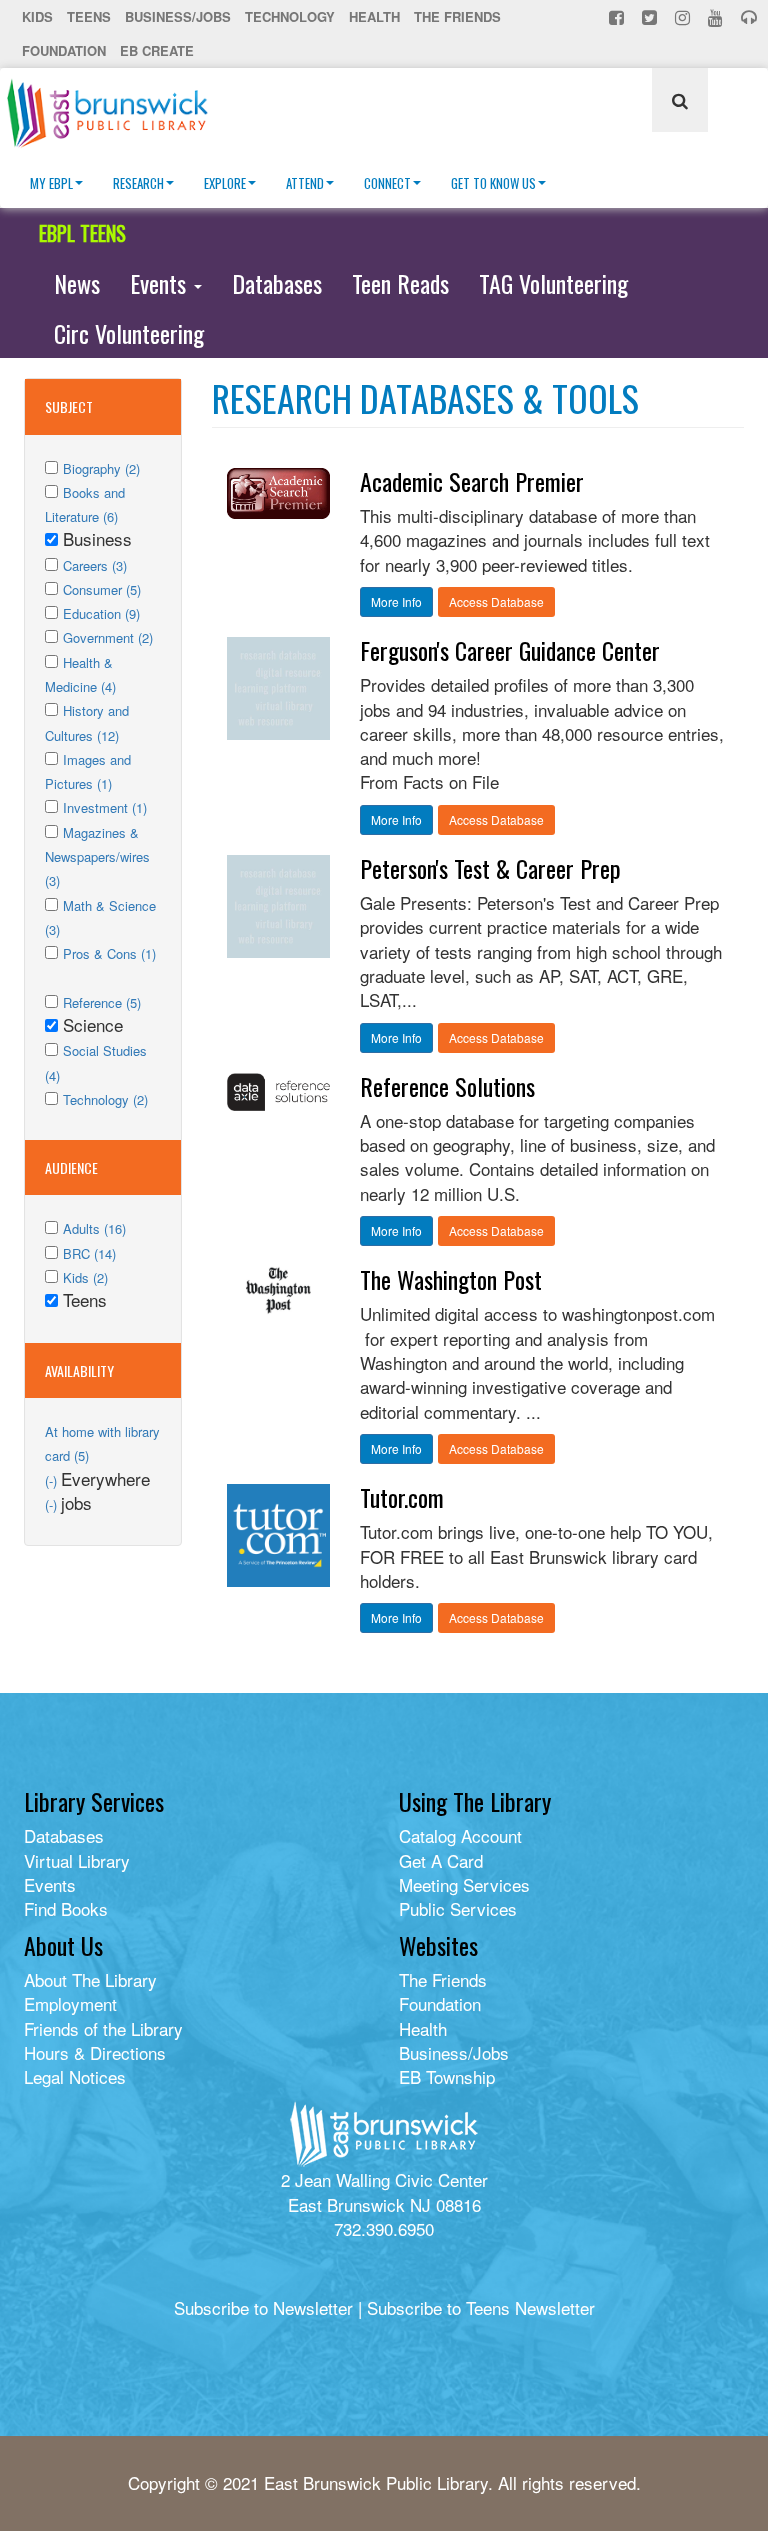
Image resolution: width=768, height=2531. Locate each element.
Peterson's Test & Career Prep (490, 868)
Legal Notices (75, 2076)
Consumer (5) (102, 589)
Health (374, 16)
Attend (305, 183)
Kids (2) (85, 1277)
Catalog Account (460, 1835)
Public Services (458, 1908)
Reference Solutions (447, 1086)
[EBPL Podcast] (751, 17)
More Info (396, 601)
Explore (225, 183)
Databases (277, 283)
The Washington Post (451, 1279)
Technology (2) (105, 1099)
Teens (89, 16)
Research (138, 183)
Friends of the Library (103, 2028)
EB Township (447, 2076)
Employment (70, 2003)
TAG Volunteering (553, 283)
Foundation (64, 50)
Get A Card (441, 1860)
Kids (37, 16)
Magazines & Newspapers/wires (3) (97, 857)
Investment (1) (105, 807)
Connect (387, 183)
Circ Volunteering (129, 333)
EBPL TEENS (82, 233)
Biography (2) (101, 468)
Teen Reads (400, 283)
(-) (53, 1480)
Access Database (496, 601)
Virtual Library (77, 1860)
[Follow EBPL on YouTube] (717, 17)
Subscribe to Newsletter (263, 2307)
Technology (290, 16)
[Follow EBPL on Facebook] (618, 17)
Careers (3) (95, 565)
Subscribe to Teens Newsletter (481, 2307)
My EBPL (51, 183)
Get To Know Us (493, 183)
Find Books (66, 1908)
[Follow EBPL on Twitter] (651, 17)
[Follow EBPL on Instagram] (684, 17)
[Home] (115, 113)
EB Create (157, 50)
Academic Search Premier (472, 481)
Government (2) (108, 637)
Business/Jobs (178, 16)
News (77, 283)
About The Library (90, 1979)
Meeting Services (464, 1884)
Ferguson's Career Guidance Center (510, 650)
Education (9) (101, 613)
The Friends (457, 16)
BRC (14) (89, 1253)
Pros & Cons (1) (109, 953)
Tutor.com (402, 1497)
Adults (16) (94, 1228)
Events (161, 283)
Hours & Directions (95, 2052)
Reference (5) (102, 1002)
